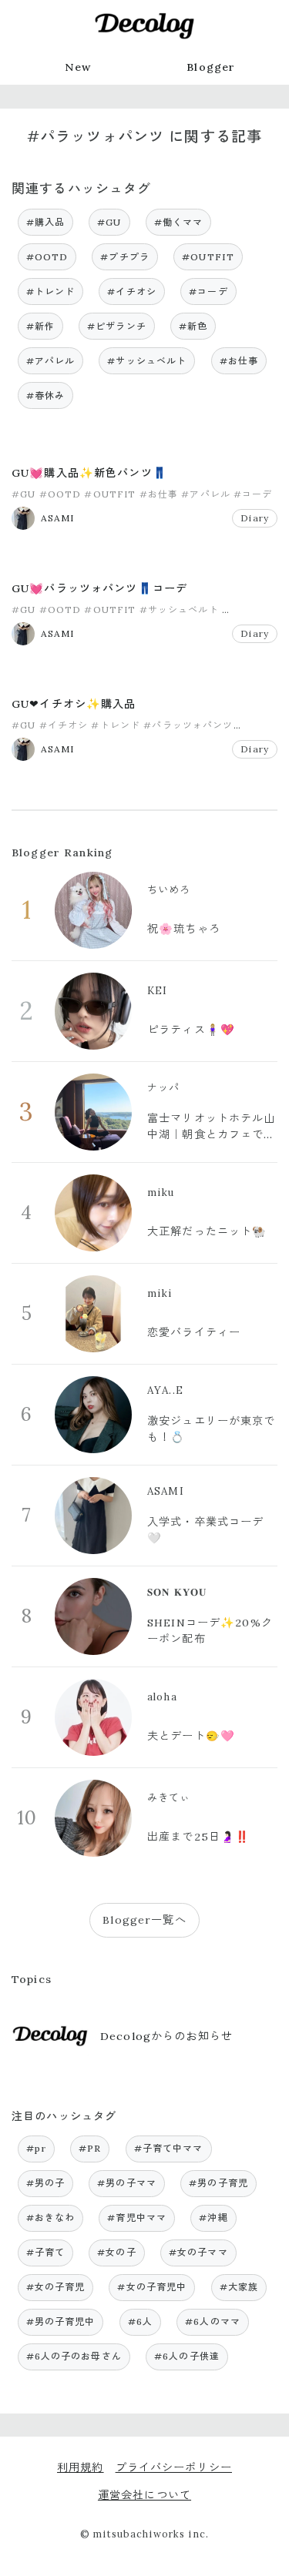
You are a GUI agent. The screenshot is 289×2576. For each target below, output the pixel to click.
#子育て (46, 2252)
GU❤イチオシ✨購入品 (74, 704)
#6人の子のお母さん (74, 2356)
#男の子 (46, 2183)
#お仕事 (239, 361)
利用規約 (81, 2467)
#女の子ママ (198, 2252)
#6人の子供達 (187, 2356)
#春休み (46, 395)
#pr (36, 2148)
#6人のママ (213, 2321)
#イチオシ (132, 291)
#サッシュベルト (147, 361)
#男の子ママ (127, 2183)
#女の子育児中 (152, 2287)
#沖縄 (213, 2218)
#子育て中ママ (169, 2148)
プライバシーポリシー (174, 2467)
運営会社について (144, 2495)
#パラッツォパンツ (188, 725)
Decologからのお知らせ (166, 2036)
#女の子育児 (56, 2287)
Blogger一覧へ (144, 1920)
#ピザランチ (117, 326)
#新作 (40, 326)
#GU (109, 222)
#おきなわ (51, 2218)
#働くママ (179, 222)
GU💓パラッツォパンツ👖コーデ (99, 588)
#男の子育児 (218, 2183)
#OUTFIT (208, 257)
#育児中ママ (137, 2218)
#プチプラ (125, 257)
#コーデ (208, 291)
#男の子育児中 (61, 2321)
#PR (90, 2148)
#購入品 (46, 222)
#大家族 (239, 2287)
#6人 (140, 2321)
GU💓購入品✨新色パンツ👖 (89, 473)
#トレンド (51, 291)
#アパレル (51, 361)
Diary (255, 518)
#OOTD (47, 257)
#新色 (193, 326)
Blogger (211, 67)
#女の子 (117, 2252)
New (78, 67)
